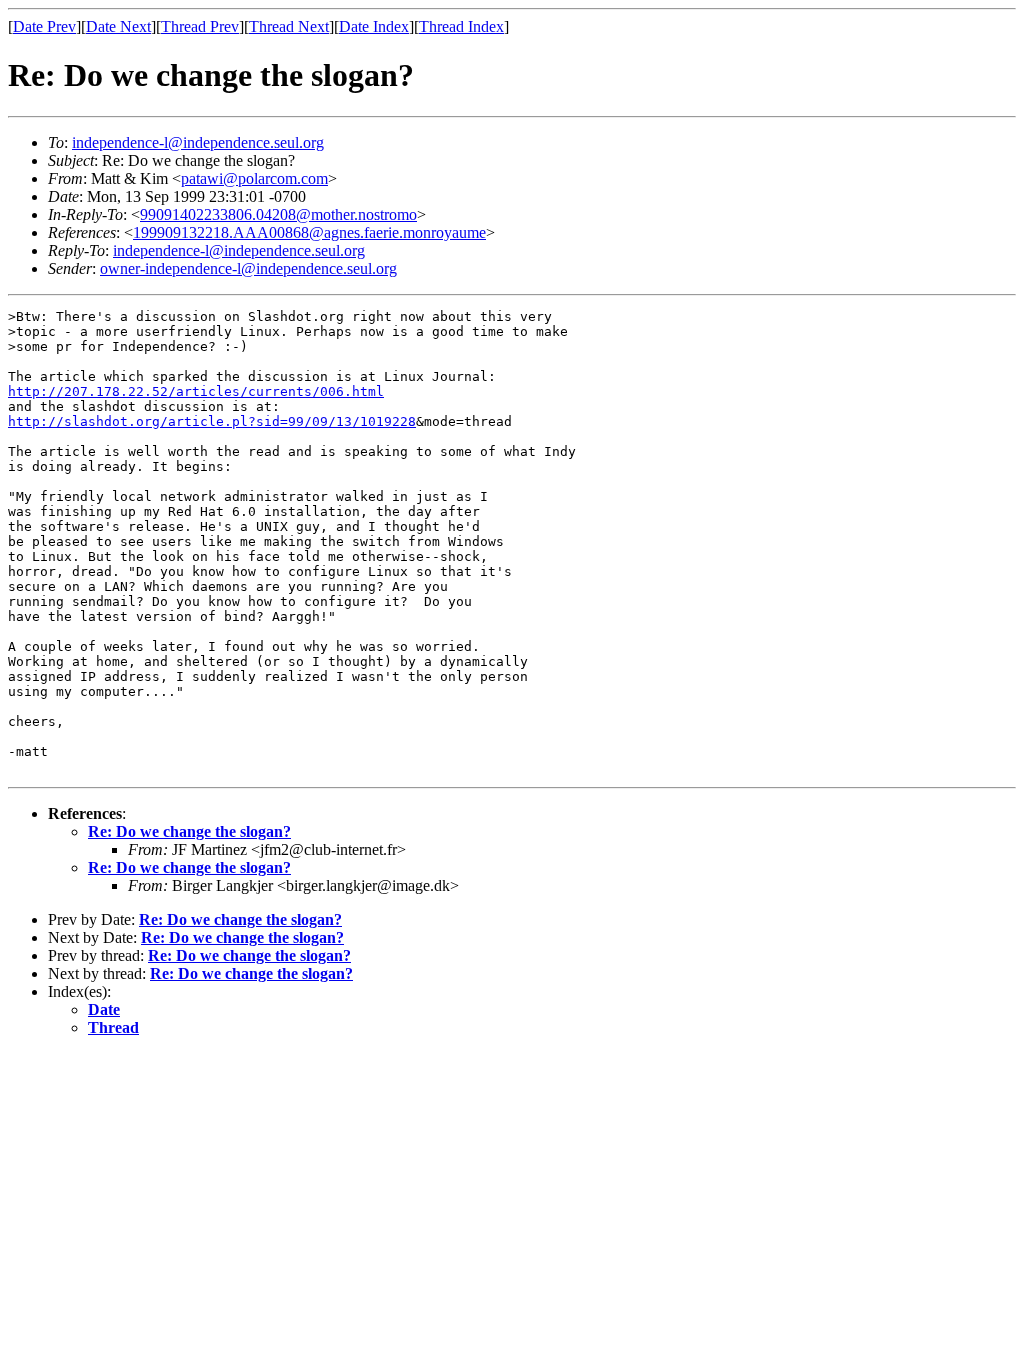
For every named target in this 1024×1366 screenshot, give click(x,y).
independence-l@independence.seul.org (198, 142)
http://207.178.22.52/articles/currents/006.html (196, 391)
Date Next (118, 26)
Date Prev (44, 26)
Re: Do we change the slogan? (189, 831)
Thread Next (289, 26)
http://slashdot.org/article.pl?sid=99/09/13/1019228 (212, 421)
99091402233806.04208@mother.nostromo (278, 214)
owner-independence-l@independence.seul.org (248, 268)
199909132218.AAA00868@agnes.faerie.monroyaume (309, 232)
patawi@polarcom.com (254, 178)
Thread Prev (200, 26)
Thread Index (461, 26)
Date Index (374, 26)
